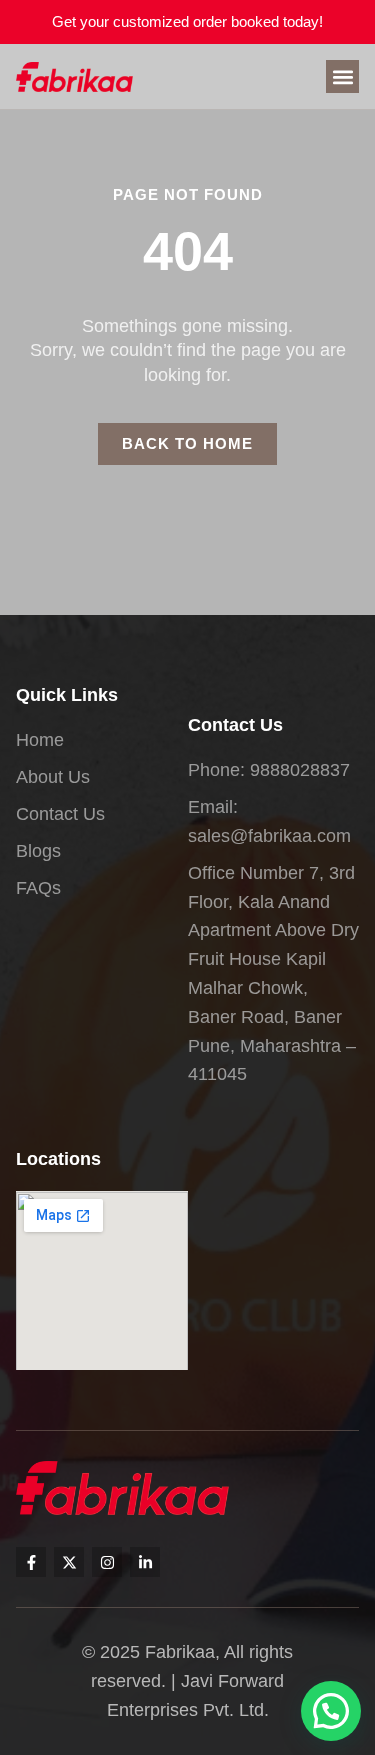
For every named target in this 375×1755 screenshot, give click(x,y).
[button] (342, 76)
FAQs (38, 888)
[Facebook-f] (31, 1562)
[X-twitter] (69, 1562)
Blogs (38, 851)
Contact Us (60, 814)
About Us (53, 777)
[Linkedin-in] (145, 1562)
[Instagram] (107, 1562)
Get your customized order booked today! (187, 21)
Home (40, 740)
